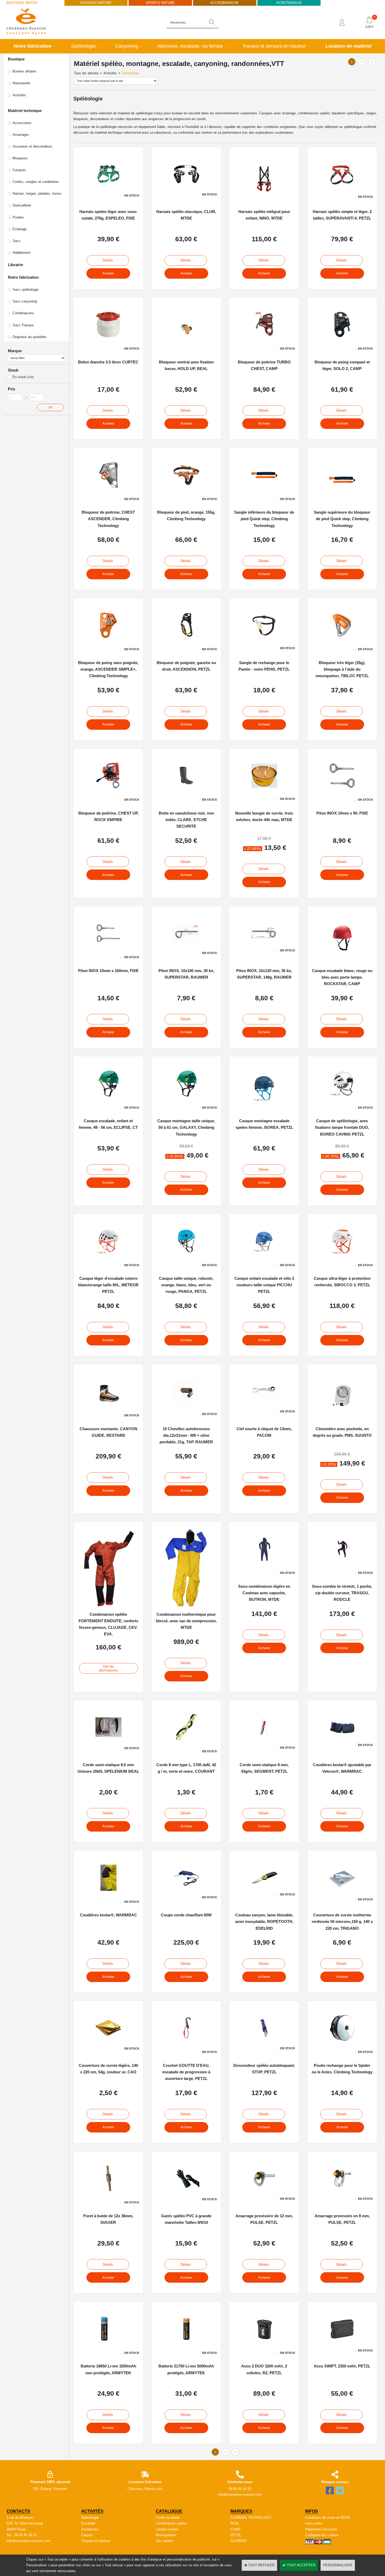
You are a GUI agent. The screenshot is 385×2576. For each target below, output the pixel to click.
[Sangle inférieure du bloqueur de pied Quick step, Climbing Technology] (264, 489)
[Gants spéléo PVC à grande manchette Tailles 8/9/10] (186, 2190)
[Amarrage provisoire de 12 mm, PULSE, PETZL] (264, 2189)
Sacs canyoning (25, 301)
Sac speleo (164, 2541)
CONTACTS (18, 2511)
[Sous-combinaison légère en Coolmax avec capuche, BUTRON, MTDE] (264, 1563)
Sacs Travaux (23, 325)
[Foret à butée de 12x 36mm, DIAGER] (108, 2193)
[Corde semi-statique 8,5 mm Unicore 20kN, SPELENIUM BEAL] (108, 1738)
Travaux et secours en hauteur (274, 46)
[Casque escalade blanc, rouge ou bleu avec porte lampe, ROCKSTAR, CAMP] (342, 952)
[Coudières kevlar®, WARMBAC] (108, 1892)
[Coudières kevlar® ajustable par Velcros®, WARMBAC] (342, 1735)
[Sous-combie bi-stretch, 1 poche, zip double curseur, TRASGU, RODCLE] (342, 1563)
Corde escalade (168, 2518)
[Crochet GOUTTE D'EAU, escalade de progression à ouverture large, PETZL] (186, 2042)
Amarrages (21, 135)
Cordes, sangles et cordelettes (36, 182)
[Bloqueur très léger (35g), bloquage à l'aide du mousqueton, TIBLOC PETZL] (342, 640)
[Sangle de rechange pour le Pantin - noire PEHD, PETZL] (264, 639)
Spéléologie (83, 46)
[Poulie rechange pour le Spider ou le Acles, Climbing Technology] (342, 2042)
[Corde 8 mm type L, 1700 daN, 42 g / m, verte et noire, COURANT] (186, 1742)
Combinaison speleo (171, 2523)
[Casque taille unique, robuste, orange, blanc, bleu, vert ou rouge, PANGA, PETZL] (186, 1256)
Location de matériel (348, 46)
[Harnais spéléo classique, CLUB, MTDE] (186, 185)
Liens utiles (314, 2523)
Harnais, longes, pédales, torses (37, 193)
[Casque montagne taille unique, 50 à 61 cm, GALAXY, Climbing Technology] (186, 1098)
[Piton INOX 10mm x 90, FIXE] (342, 790)
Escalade (88, 2523)
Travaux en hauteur (96, 2541)
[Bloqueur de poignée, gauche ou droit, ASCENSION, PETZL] (186, 640)
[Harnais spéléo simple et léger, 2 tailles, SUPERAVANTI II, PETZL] (342, 187)
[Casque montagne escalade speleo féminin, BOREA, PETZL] (264, 1103)
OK (51, 407)
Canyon (87, 2535)
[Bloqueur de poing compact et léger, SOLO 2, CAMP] (342, 339)
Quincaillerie (22, 205)
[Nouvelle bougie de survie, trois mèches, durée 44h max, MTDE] (264, 789)
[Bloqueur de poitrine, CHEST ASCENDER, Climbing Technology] (108, 489)
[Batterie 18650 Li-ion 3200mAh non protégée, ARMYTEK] (108, 2343)
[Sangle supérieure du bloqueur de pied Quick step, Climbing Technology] (342, 494)
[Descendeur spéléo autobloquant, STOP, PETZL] (264, 2039)
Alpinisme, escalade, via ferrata (190, 46)
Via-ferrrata (90, 2529)
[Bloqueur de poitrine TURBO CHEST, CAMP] (264, 339)
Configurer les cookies (322, 2535)
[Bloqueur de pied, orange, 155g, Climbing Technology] (186, 489)
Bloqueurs (20, 158)
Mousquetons (166, 2535)
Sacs (16, 241)
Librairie (15, 265)
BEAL (235, 2523)
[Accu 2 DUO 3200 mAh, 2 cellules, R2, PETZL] (264, 2343)
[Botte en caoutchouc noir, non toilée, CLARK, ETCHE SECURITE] (186, 790)
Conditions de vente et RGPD (328, 2518)
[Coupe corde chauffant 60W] (186, 1888)
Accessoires (22, 123)
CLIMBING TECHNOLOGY (251, 2518)
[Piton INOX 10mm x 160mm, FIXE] (108, 948)
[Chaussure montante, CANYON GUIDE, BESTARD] (108, 1406)
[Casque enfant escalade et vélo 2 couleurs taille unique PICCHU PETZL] (264, 1256)
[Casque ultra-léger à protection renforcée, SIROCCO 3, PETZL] (342, 1256)
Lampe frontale (167, 2529)
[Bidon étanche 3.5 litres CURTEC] (108, 339)
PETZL (236, 2535)
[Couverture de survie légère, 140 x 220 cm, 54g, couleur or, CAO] (108, 2039)
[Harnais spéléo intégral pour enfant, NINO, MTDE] (264, 193)
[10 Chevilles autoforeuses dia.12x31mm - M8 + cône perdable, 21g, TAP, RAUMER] (186, 1404)
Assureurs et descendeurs (32, 146)
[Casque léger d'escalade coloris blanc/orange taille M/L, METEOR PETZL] (108, 1256)
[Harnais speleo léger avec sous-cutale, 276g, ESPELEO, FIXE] (108, 186)
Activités (19, 95)
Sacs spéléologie (26, 290)
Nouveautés (22, 83)
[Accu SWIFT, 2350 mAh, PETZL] (342, 2341)
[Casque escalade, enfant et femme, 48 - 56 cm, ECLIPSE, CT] (108, 1098)
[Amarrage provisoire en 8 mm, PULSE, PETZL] (342, 2189)
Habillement (21, 253)
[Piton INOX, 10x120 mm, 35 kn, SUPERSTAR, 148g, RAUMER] (264, 941)
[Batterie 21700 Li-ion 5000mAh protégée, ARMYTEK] (186, 2343)
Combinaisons (23, 313)
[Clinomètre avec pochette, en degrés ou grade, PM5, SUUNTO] (342, 1410)
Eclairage (20, 229)
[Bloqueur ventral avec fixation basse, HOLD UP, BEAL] (186, 344)
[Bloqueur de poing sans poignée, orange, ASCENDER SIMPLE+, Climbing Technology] (108, 640)
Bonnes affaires (24, 71)
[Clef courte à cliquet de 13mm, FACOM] (264, 1402)
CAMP (235, 2529)
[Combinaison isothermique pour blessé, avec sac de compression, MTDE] (186, 1608)
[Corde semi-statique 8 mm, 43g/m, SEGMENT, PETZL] (264, 1738)
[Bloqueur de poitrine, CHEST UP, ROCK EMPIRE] (108, 790)
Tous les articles (86, 73)
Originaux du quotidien (29, 337)
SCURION (238, 2541)
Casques (19, 170)
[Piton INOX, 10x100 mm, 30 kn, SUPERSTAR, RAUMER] (186, 943)
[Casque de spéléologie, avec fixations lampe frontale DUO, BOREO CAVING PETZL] (342, 1098)
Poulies (18, 217)
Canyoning (126, 46)
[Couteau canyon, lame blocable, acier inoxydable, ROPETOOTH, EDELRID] (264, 1885)
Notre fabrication (32, 46)
